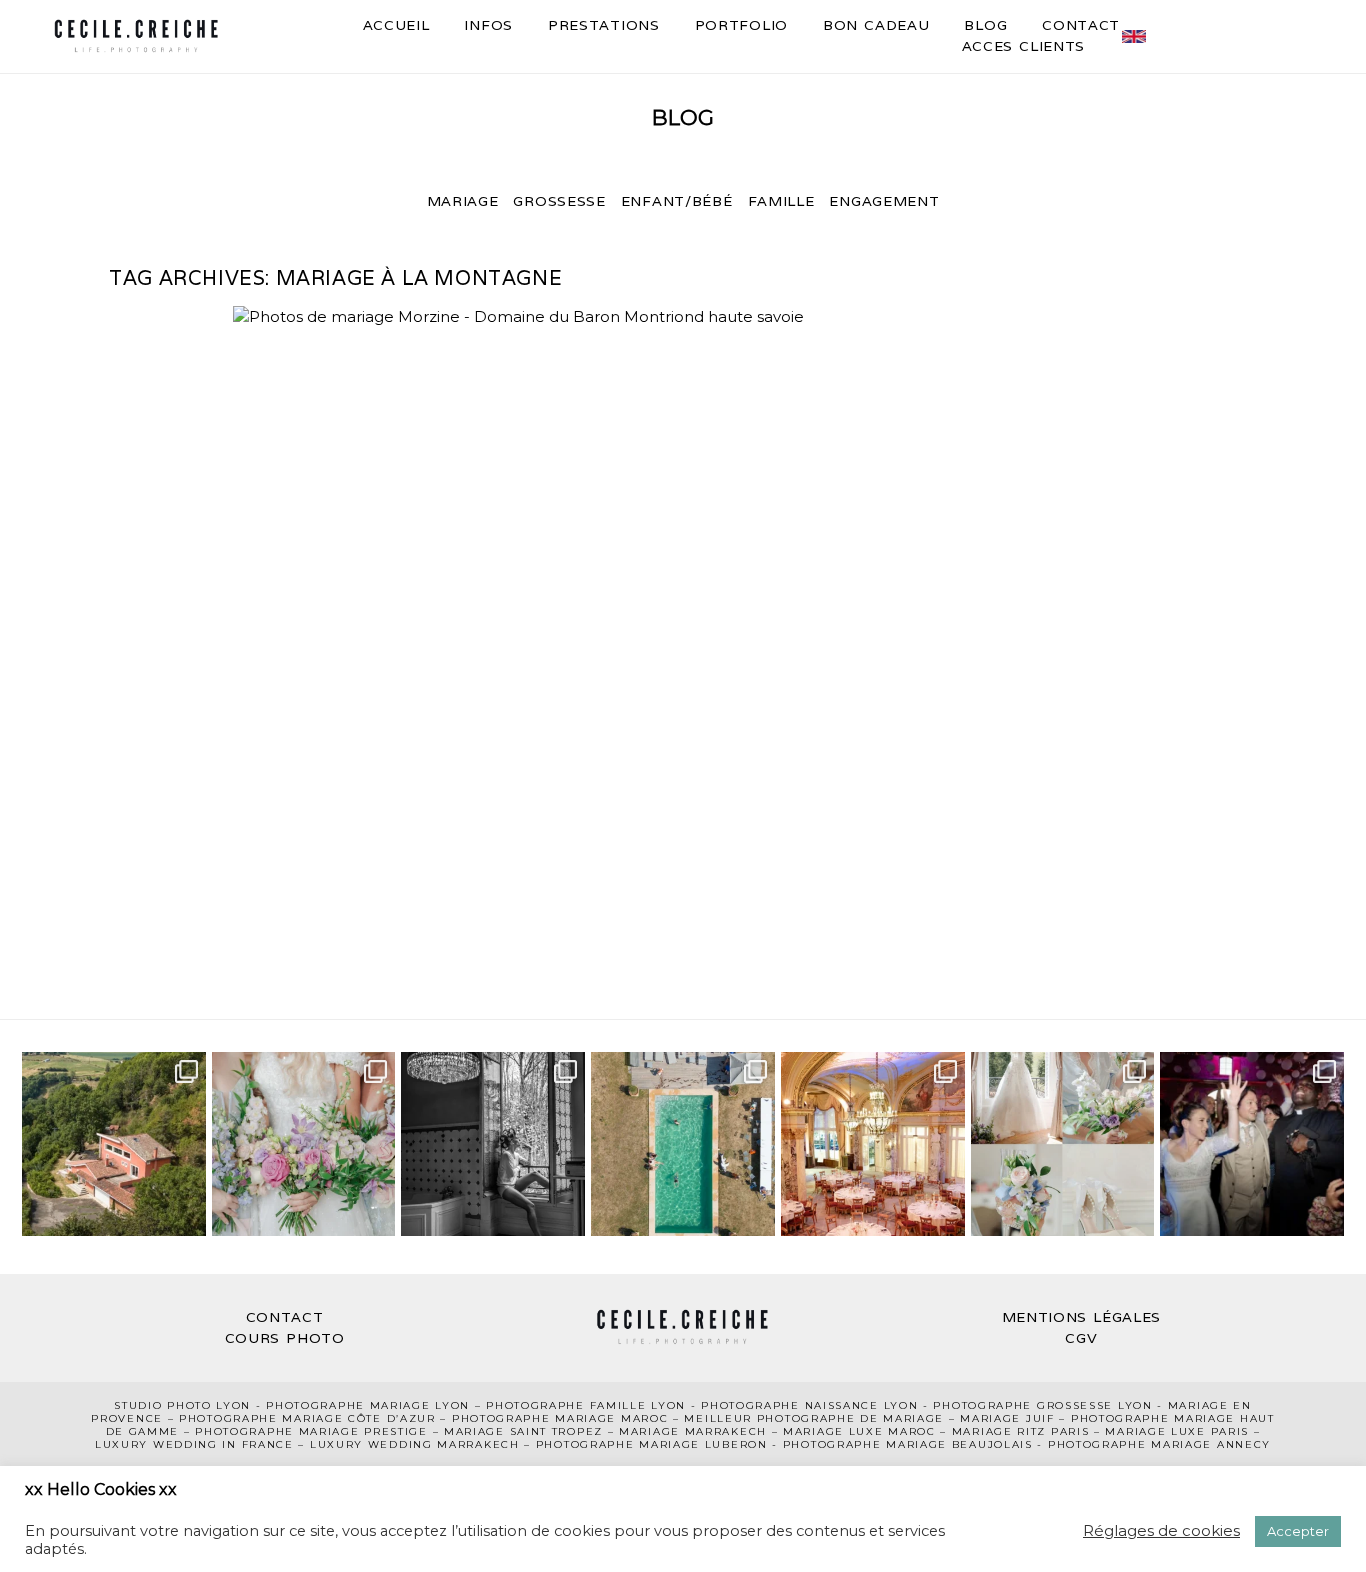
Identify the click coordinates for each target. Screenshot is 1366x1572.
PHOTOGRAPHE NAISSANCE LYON (809, 1405)
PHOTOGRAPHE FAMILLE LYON (586, 1405)
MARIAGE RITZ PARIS (1021, 1431)
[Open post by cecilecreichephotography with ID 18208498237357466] (114, 1144)
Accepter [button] (1298, 1531)
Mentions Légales (1082, 1317)
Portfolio (741, 25)
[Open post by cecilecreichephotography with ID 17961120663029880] (1063, 1144)
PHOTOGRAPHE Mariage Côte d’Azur (307, 1418)
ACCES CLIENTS (1024, 46)
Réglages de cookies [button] (1161, 1530)
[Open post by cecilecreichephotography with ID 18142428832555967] (493, 1144)
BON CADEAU (876, 25)
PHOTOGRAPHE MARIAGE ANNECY (1159, 1444)
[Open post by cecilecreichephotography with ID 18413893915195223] (683, 1144)
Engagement (884, 201)
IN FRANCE (257, 1444)
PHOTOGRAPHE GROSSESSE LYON (1042, 1405)
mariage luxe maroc (859, 1431)
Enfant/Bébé (677, 201)
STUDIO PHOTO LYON (182, 1405)
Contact (1081, 25)
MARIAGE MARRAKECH (693, 1431)
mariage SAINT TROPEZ (523, 1431)
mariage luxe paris (1177, 1431)
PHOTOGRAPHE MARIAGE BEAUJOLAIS (908, 1444)
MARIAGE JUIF (1007, 1418)
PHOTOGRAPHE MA (328, 1405)
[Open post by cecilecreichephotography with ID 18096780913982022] (873, 1144)
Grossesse (559, 201)
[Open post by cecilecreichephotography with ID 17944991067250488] (304, 1144)
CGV (1081, 1338)
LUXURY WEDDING (159, 1444)
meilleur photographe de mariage (814, 1418)
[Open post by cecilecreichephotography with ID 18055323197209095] (1252, 1144)
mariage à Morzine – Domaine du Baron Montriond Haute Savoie (678, 608)
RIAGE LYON (430, 1405)
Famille (781, 201)
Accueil (396, 25)
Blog (985, 25)
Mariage (463, 201)
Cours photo (285, 1338)
